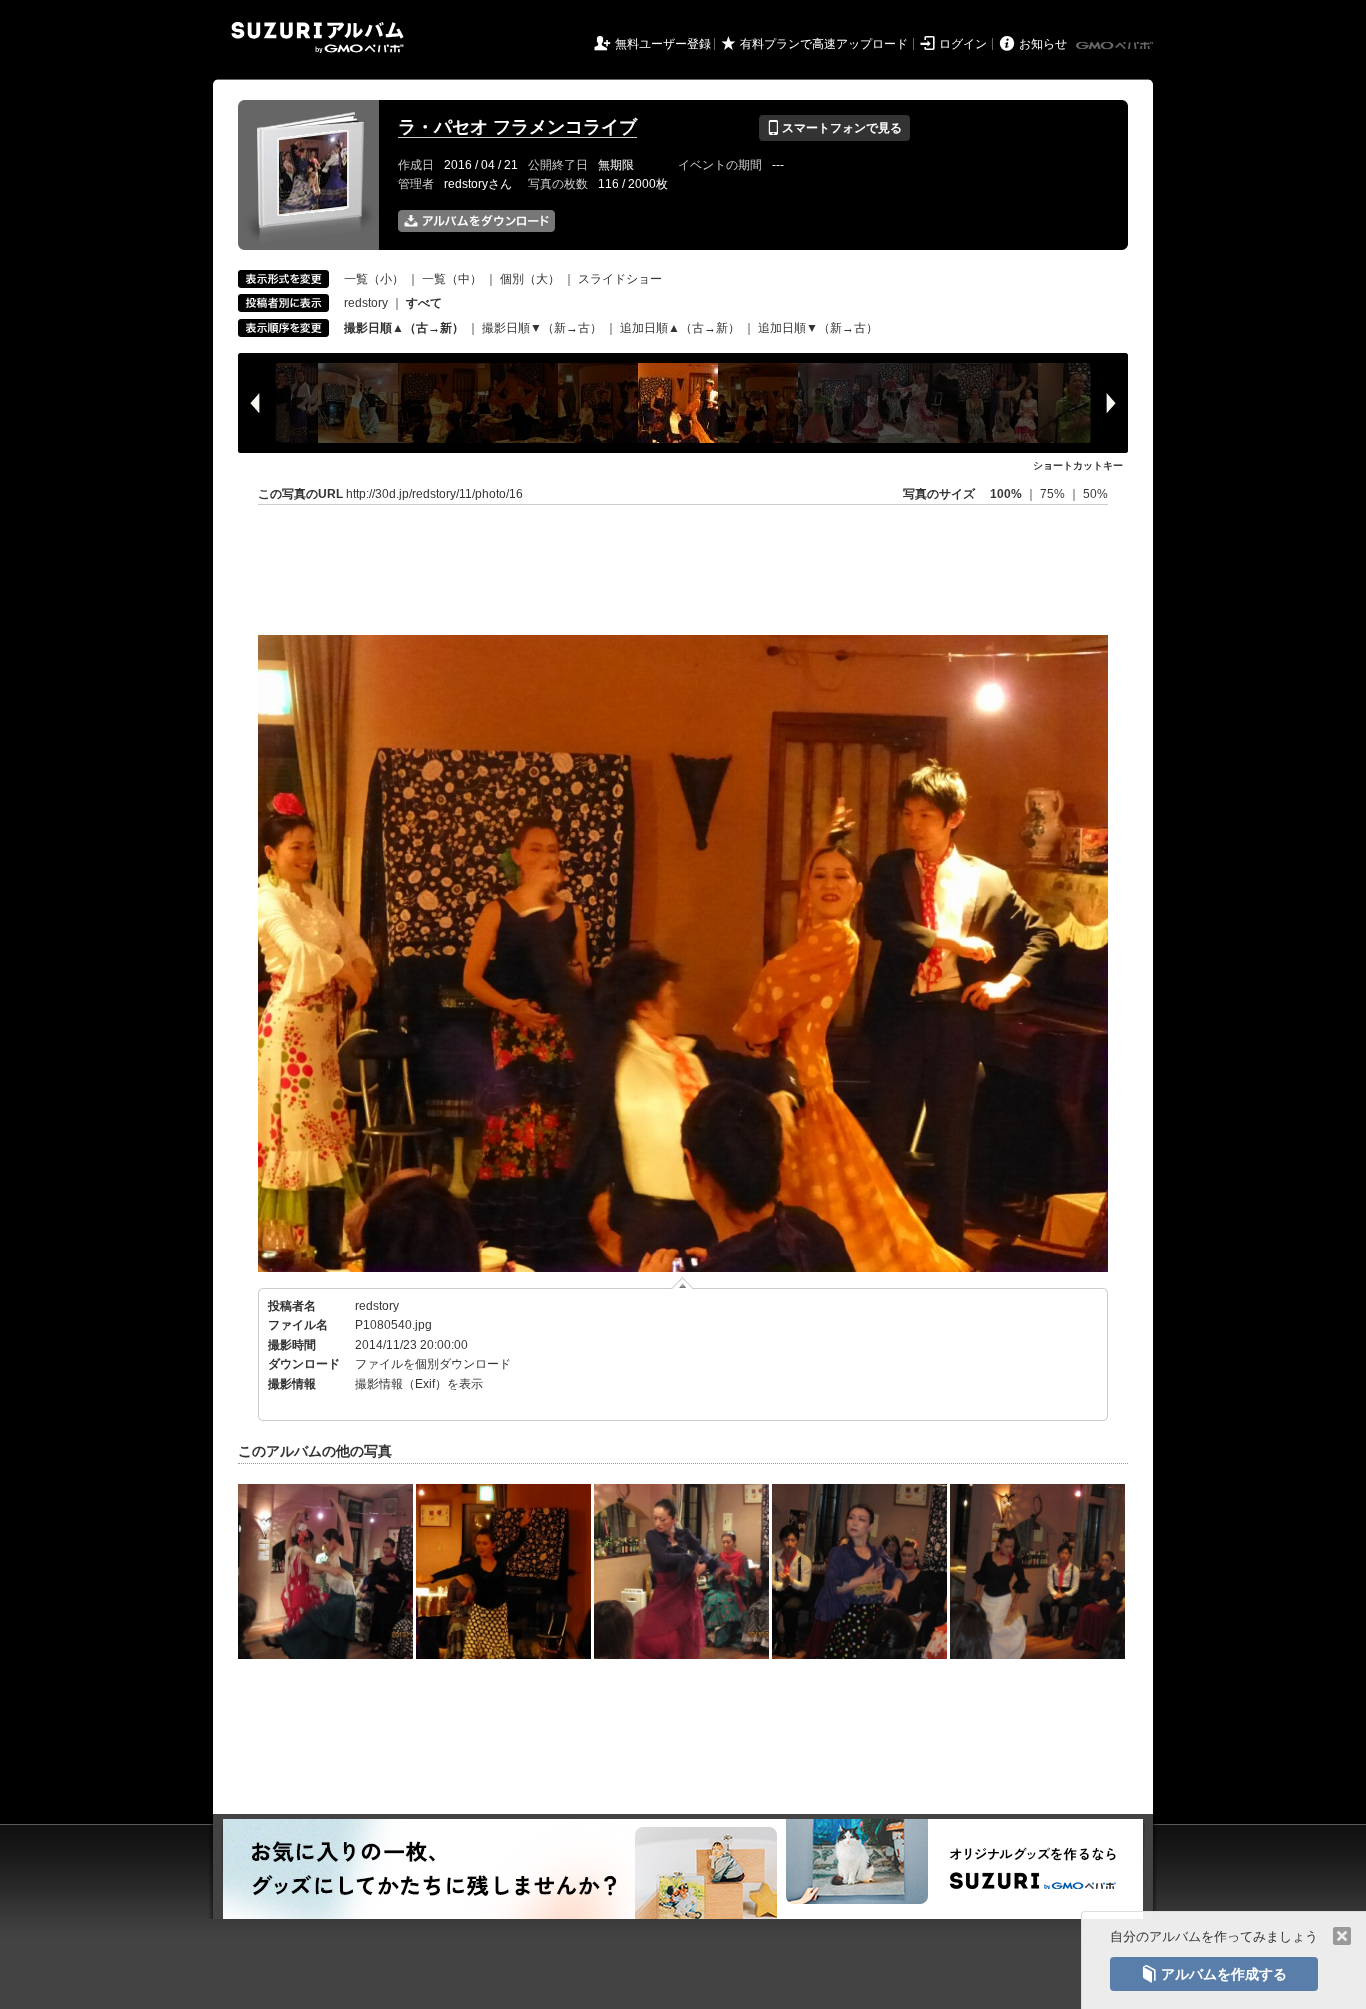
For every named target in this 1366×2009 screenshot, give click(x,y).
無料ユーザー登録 (663, 44)
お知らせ (1043, 44)
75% (1054, 494)
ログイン (963, 44)
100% (1006, 494)
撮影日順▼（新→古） (542, 328)
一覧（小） (374, 279)
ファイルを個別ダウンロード (433, 1364)
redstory (366, 303)
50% (1095, 494)
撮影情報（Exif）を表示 (419, 1384)
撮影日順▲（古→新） (404, 328)
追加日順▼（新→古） (818, 328)
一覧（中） (452, 279)
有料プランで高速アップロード (824, 44)
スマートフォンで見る (834, 128)
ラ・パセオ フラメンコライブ (517, 127)
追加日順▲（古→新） (680, 328)
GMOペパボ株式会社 (1116, 46)
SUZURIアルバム (317, 37)
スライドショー (620, 279)
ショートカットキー (1078, 465)
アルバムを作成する (1214, 1974)
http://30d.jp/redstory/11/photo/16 (434, 494)
